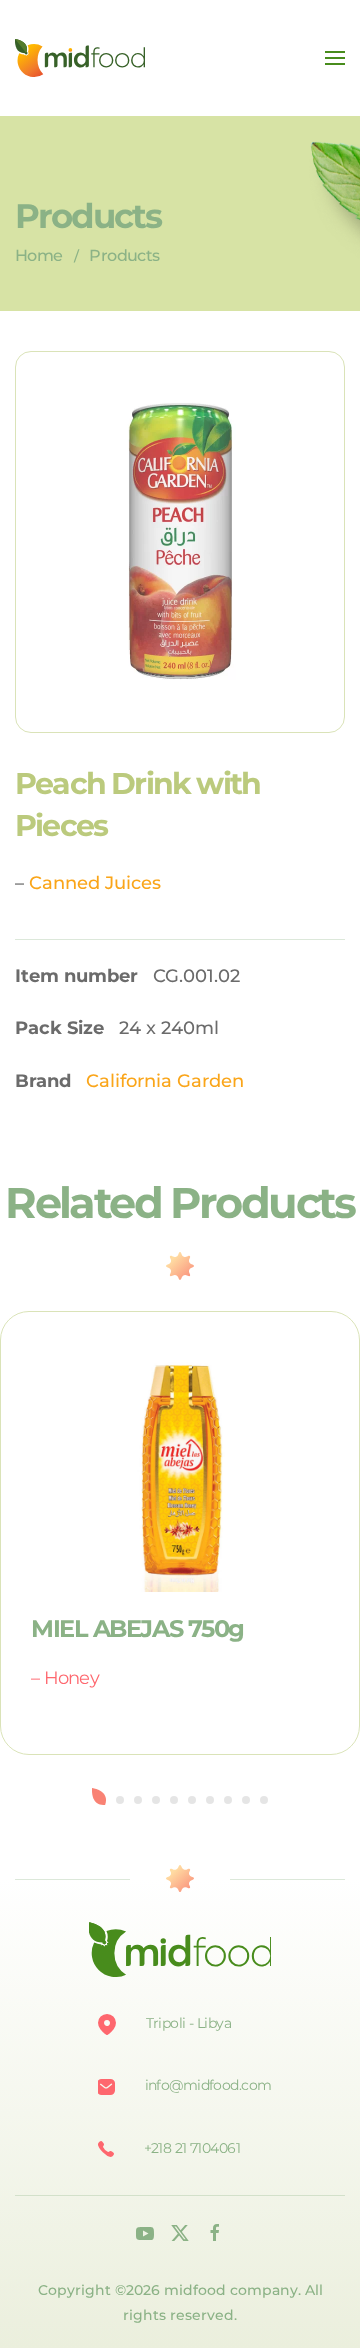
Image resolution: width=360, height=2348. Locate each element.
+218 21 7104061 (192, 2148)
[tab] (99, 1796)
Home (38, 255)
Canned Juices (95, 883)
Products (124, 255)
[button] (335, 58)
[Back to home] (80, 58)
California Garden (165, 1081)
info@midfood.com (208, 2085)
